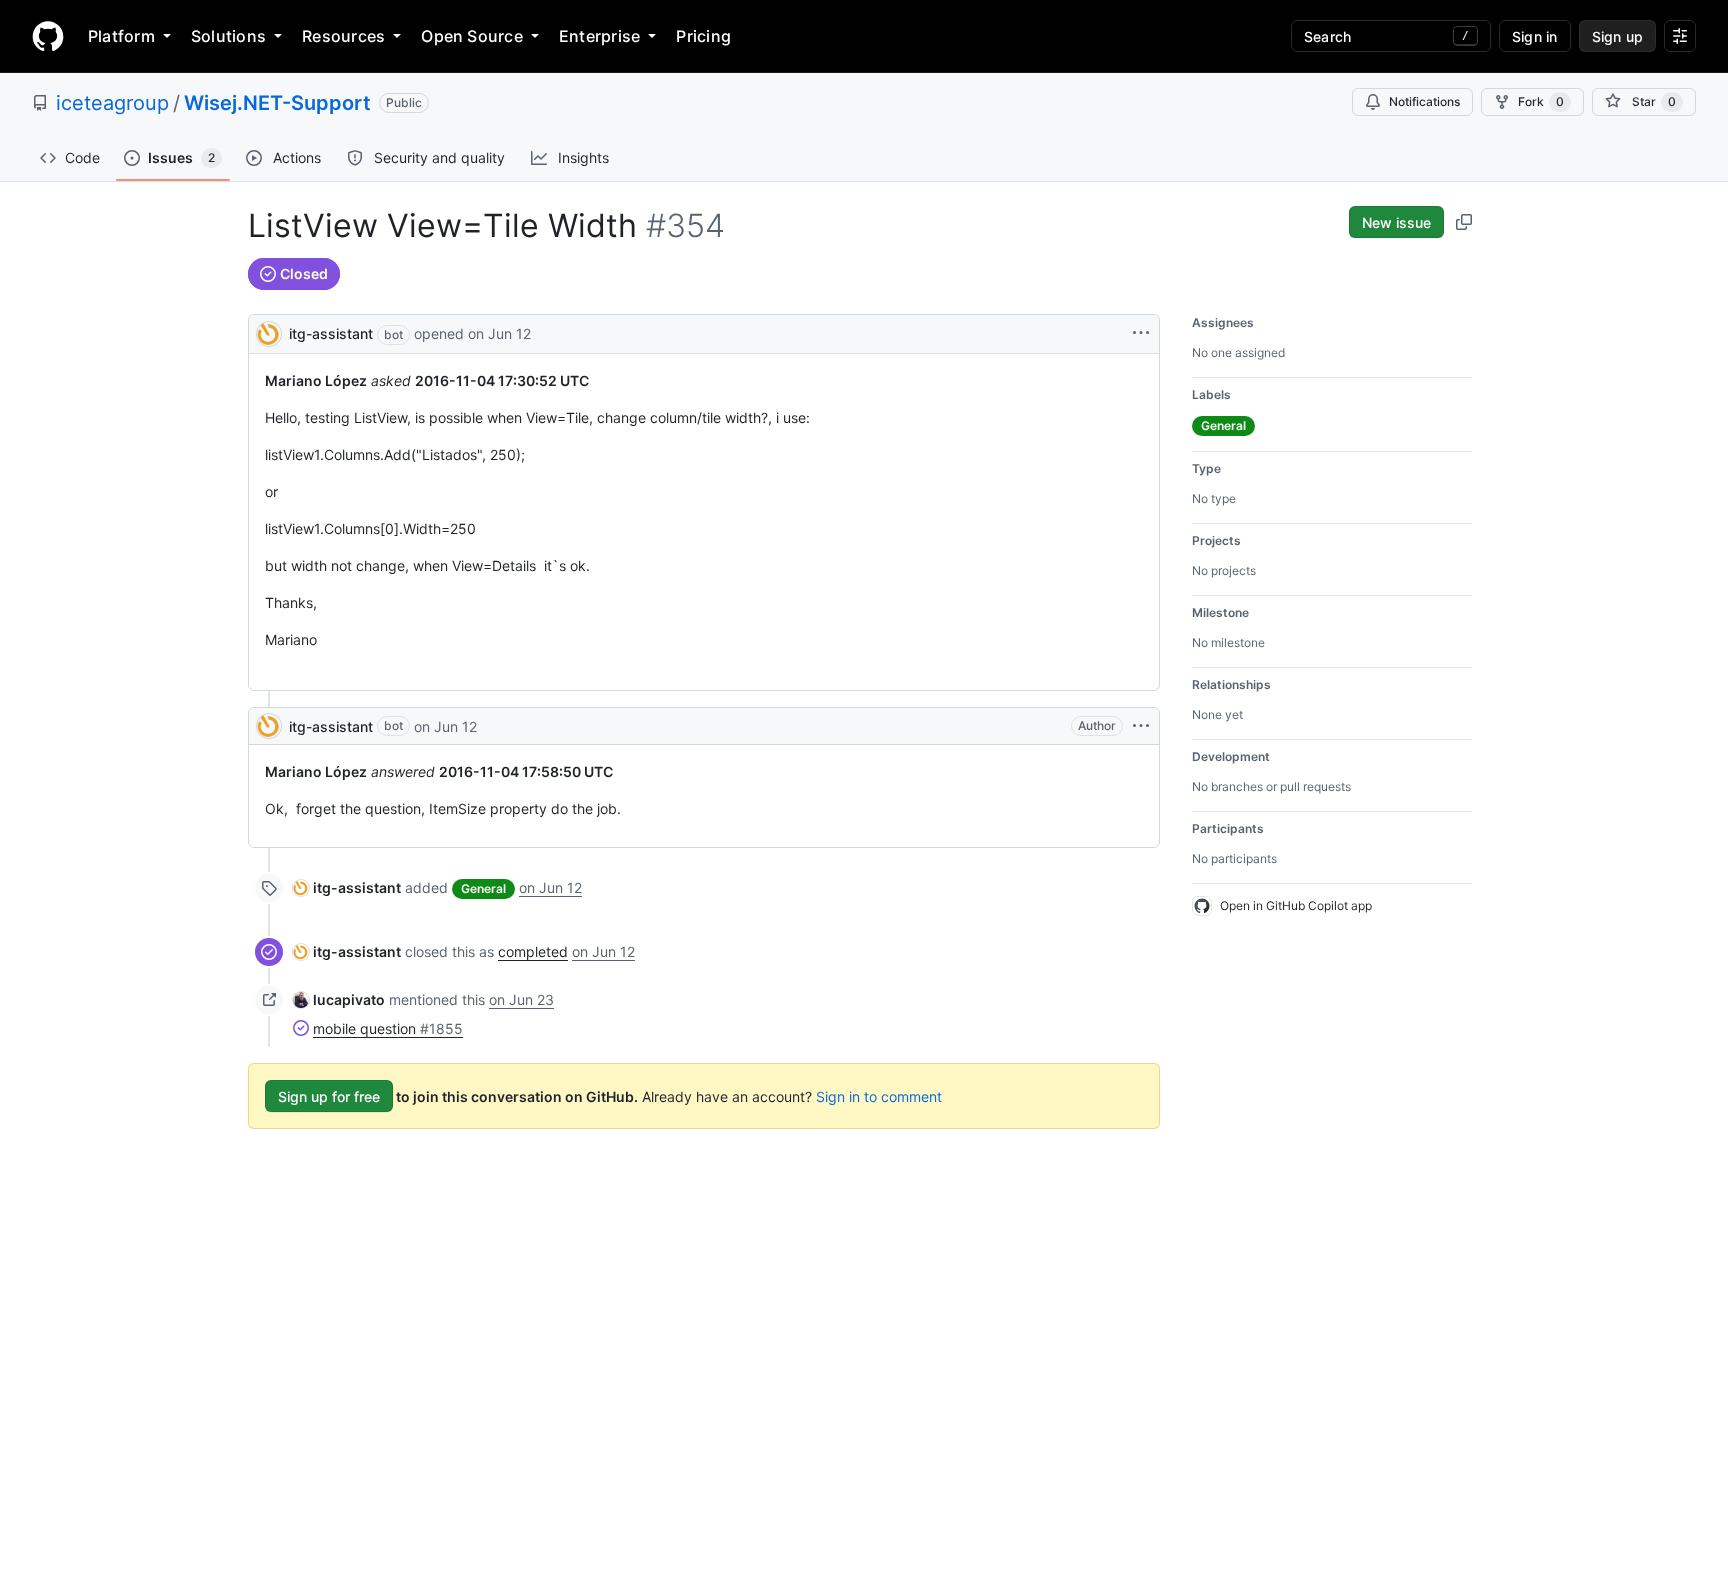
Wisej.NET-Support (277, 103)
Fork (1541, 101)
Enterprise (599, 36)
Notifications (1424, 101)
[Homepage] (48, 36)
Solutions (228, 36)
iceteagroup (112, 103)
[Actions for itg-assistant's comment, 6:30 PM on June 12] (1141, 726)
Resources (343, 36)
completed (533, 951)
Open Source (472, 36)
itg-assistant (331, 333)
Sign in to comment (879, 1096)
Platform (121, 36)
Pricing (703, 36)
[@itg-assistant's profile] (269, 332)
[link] (347, 887)
